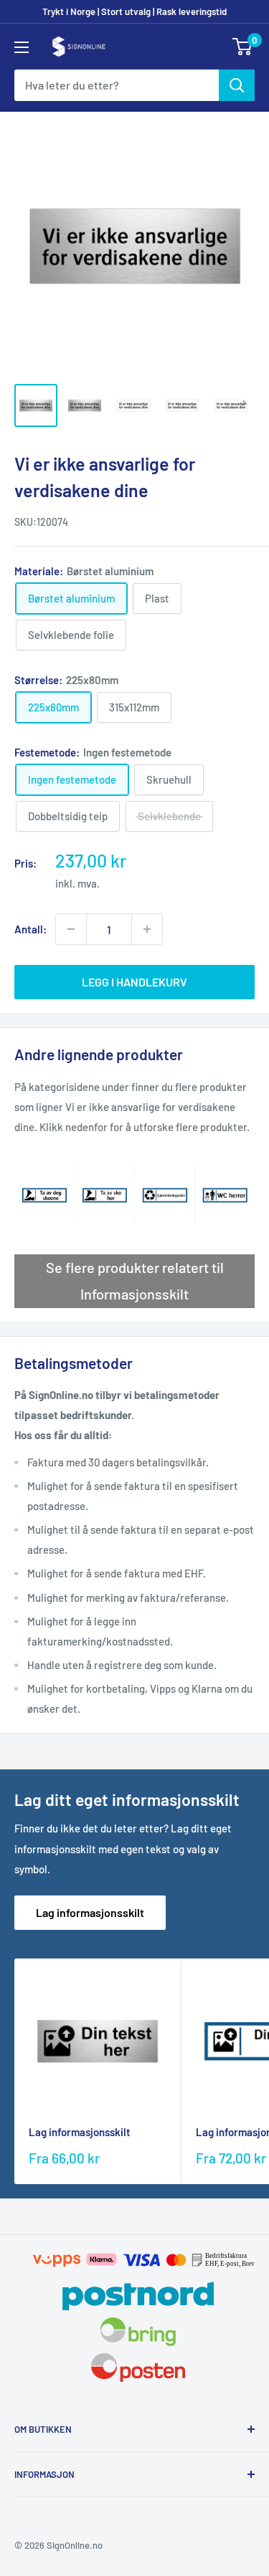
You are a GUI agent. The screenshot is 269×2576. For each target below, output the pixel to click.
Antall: (30, 929)
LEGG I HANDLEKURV (134, 982)
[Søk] (237, 85)
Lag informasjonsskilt (90, 1912)
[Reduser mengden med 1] (71, 929)
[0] (243, 47)
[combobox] (117, 85)
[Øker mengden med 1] (147, 929)
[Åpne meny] (22, 47)
